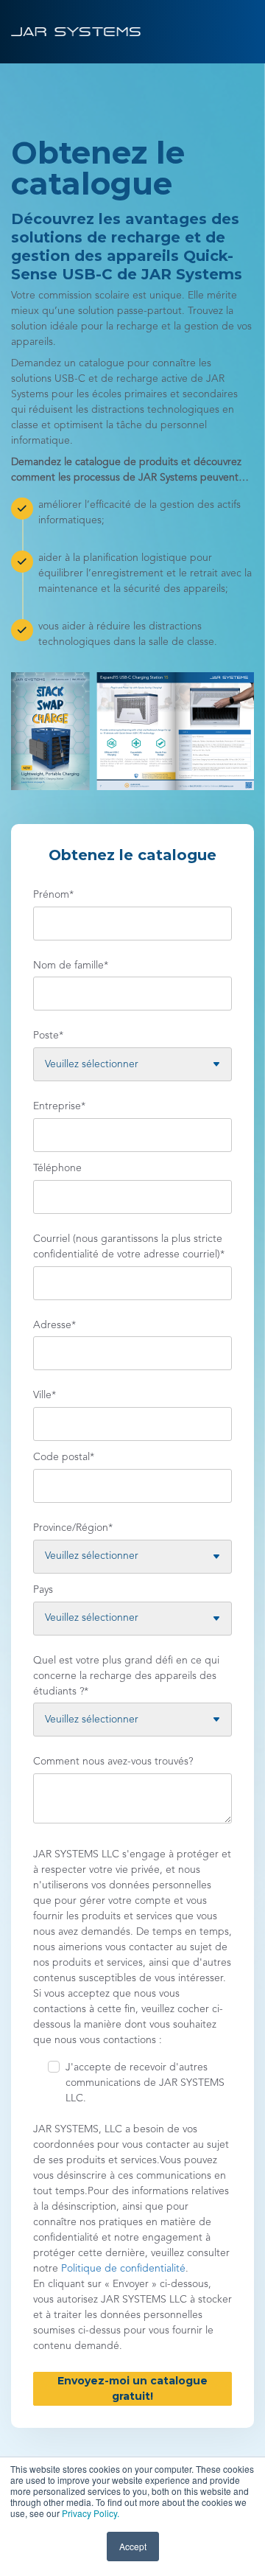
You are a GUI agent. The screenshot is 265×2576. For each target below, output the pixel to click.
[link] (76, 31)
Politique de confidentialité (122, 2269)
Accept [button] (133, 2546)
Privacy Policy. (91, 2513)
